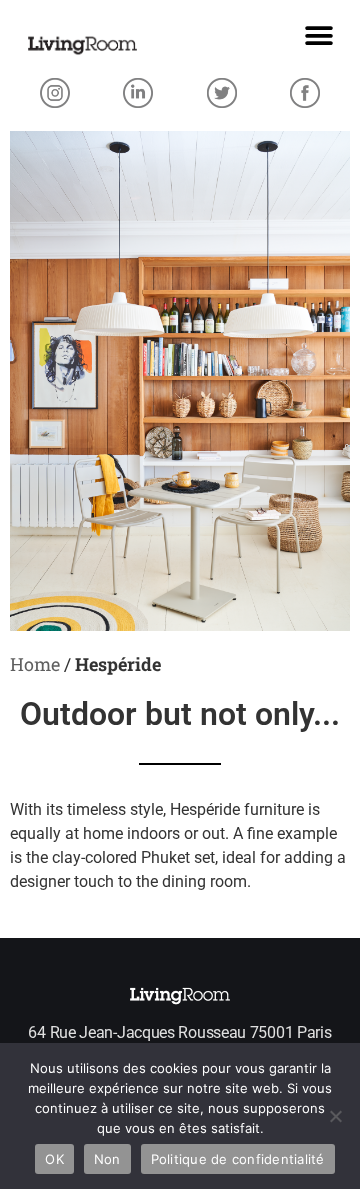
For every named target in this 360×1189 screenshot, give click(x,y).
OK (54, 1159)
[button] (318, 35)
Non (107, 1159)
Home (35, 664)
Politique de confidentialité (238, 1159)
